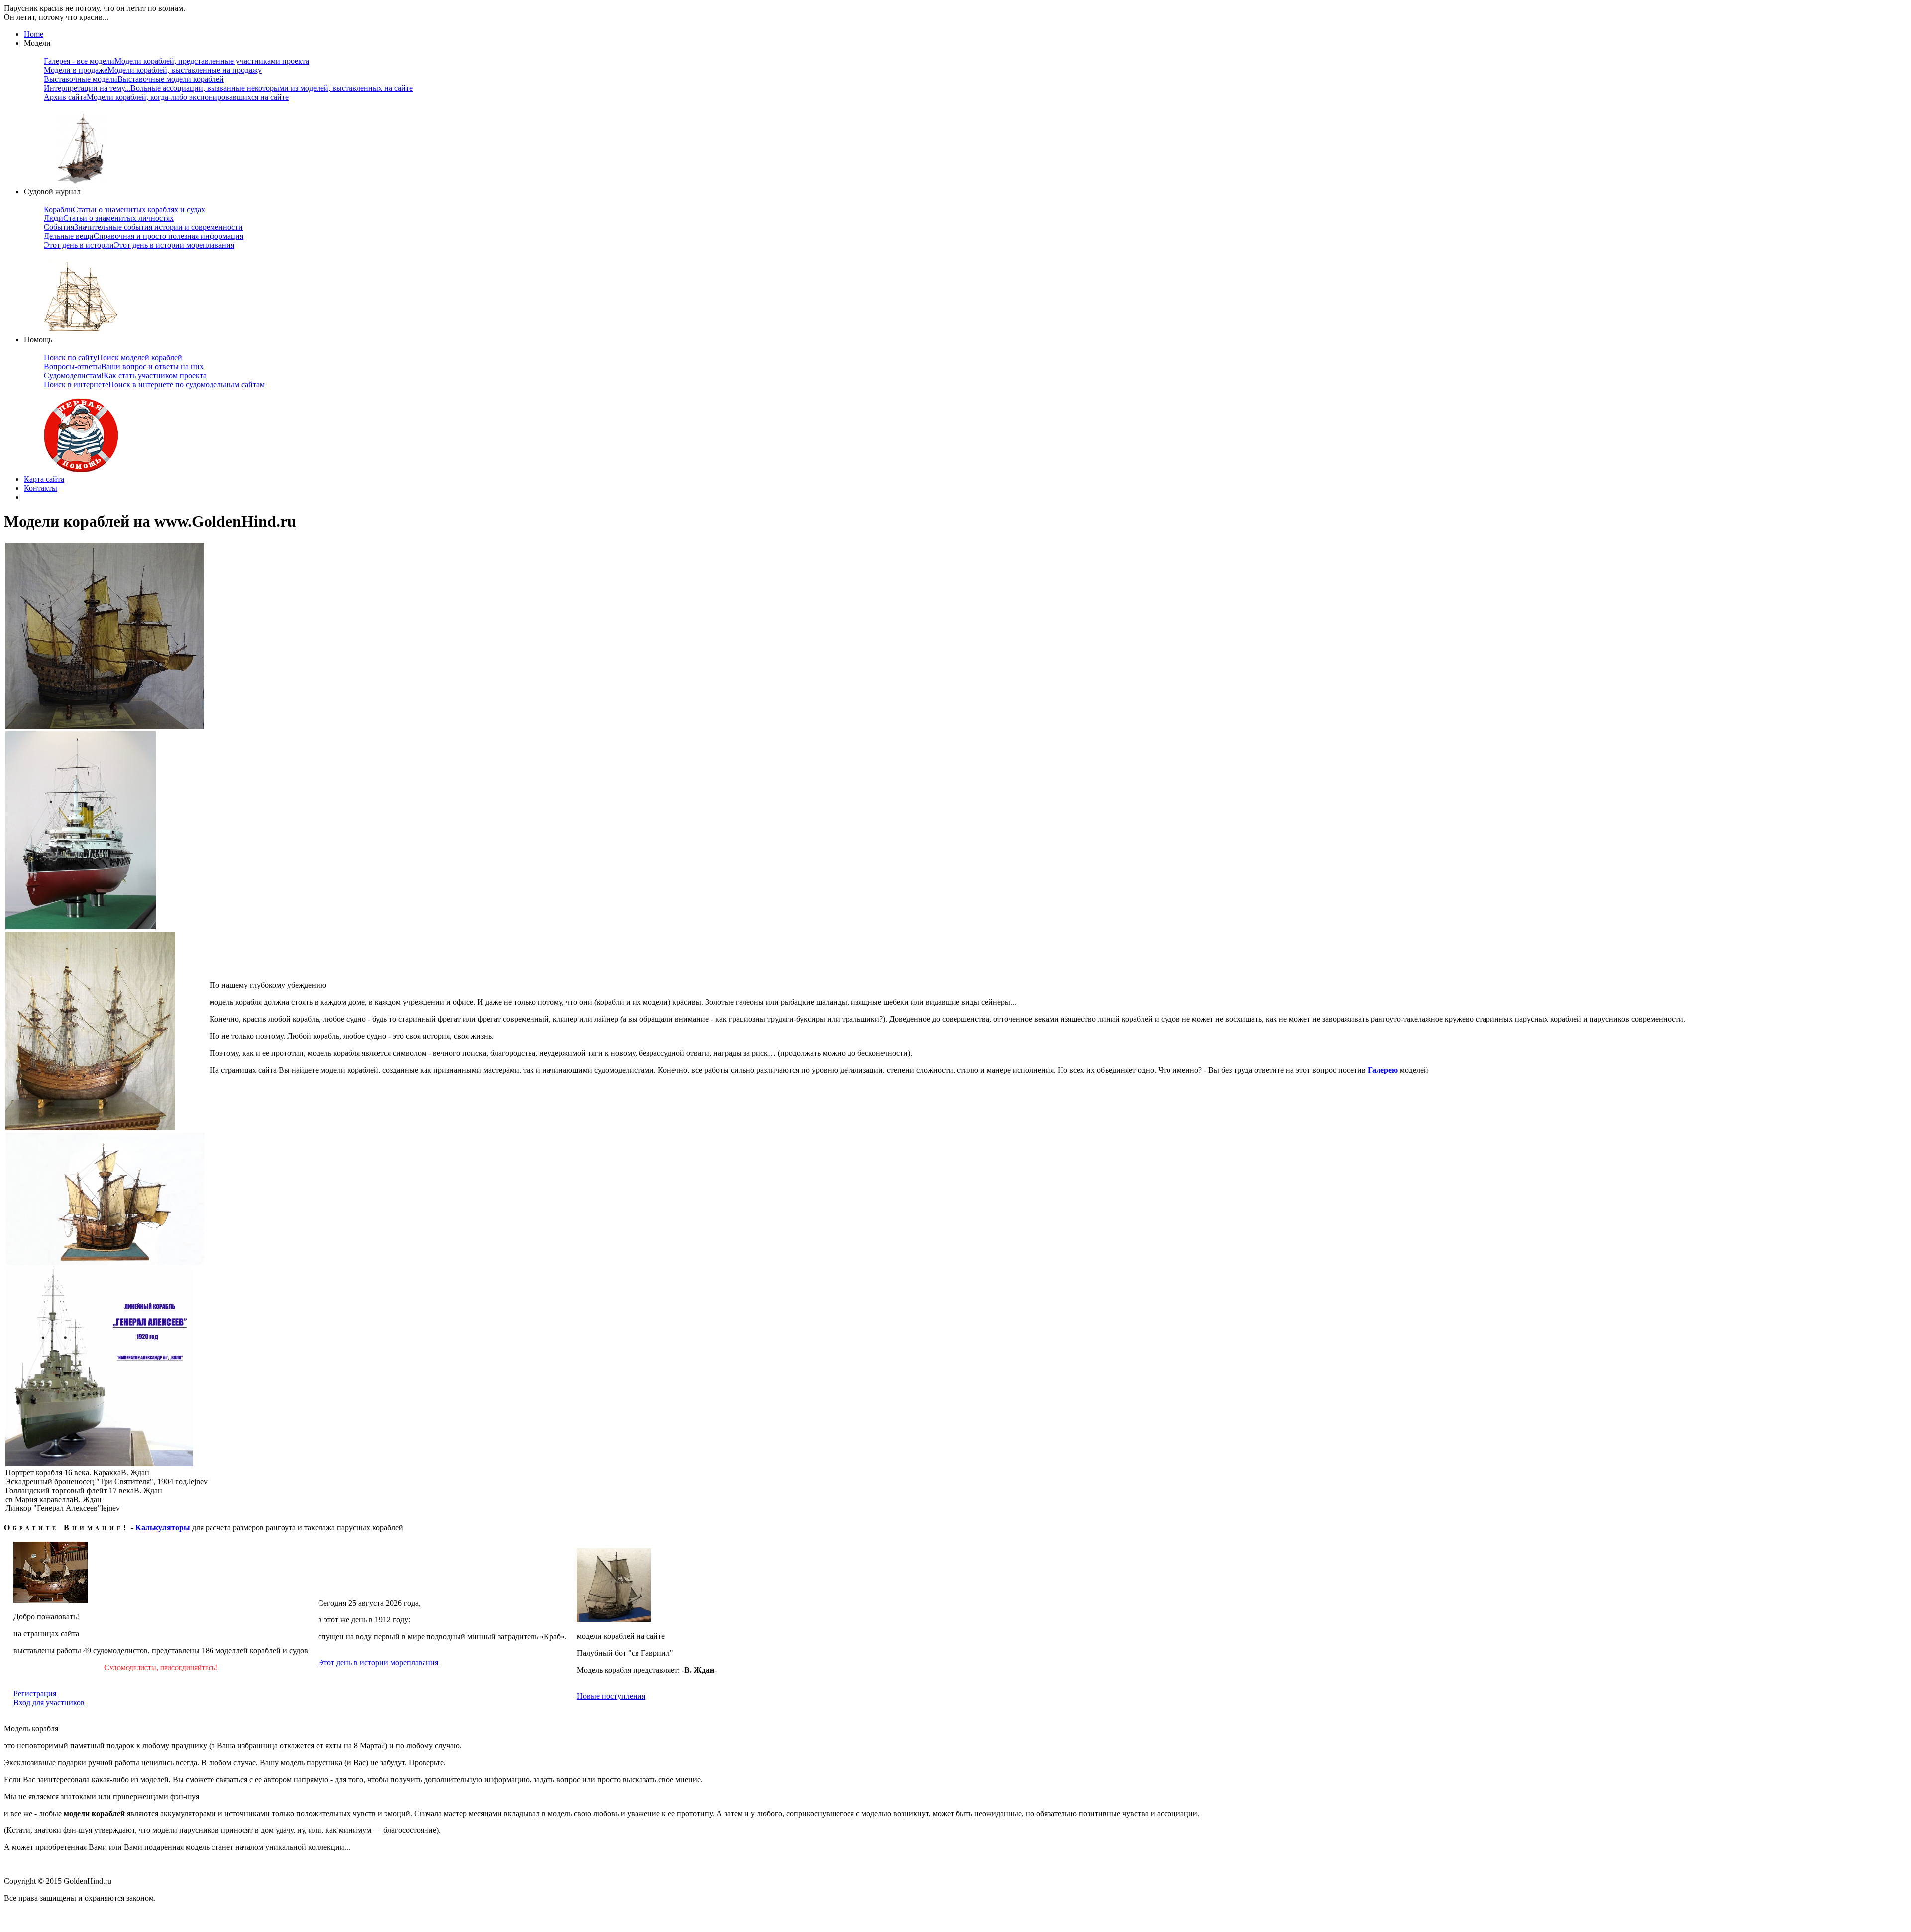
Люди (109, 218)
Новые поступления (611, 1696)
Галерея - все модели (176, 61)
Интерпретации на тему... (228, 88)
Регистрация (35, 1693)
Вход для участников (49, 1702)
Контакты (41, 488)
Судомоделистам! (125, 376)
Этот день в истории (139, 245)
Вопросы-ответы (124, 367)
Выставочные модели (134, 79)
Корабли (124, 209)
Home (34, 34)
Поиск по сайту (113, 358)
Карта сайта (44, 479)
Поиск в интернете (154, 384)
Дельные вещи (144, 236)
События (143, 227)
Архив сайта (166, 97)
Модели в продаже (153, 70)
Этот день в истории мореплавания (378, 1663)
